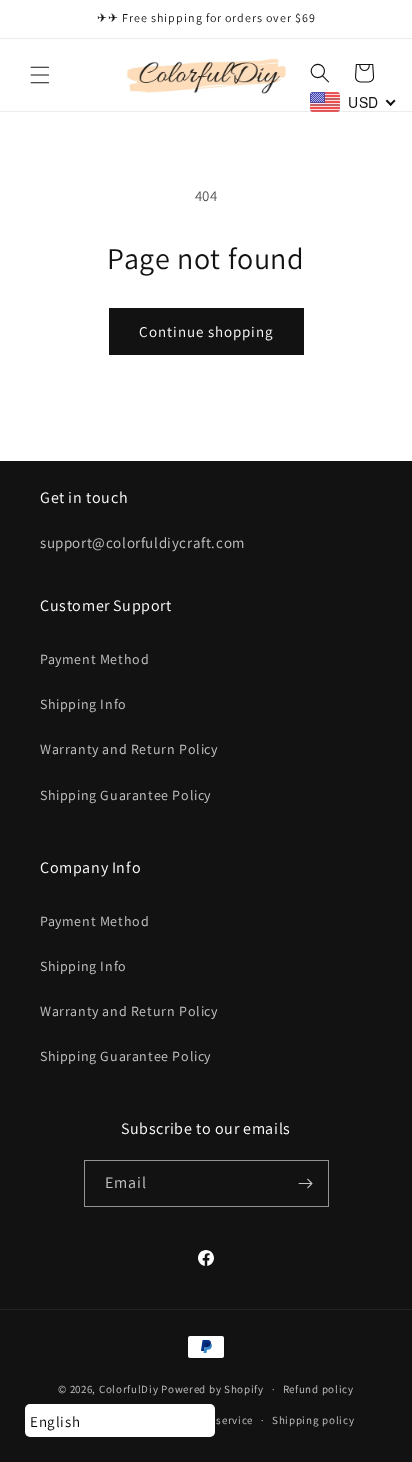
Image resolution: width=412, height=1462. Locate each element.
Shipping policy (313, 1420)
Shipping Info (83, 704)
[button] (40, 75)
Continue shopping (206, 331)
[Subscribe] (306, 1183)
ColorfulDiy (129, 1389)
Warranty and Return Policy (129, 749)
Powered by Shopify (212, 1389)
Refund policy (318, 1389)
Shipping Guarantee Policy (125, 795)
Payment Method (94, 659)
